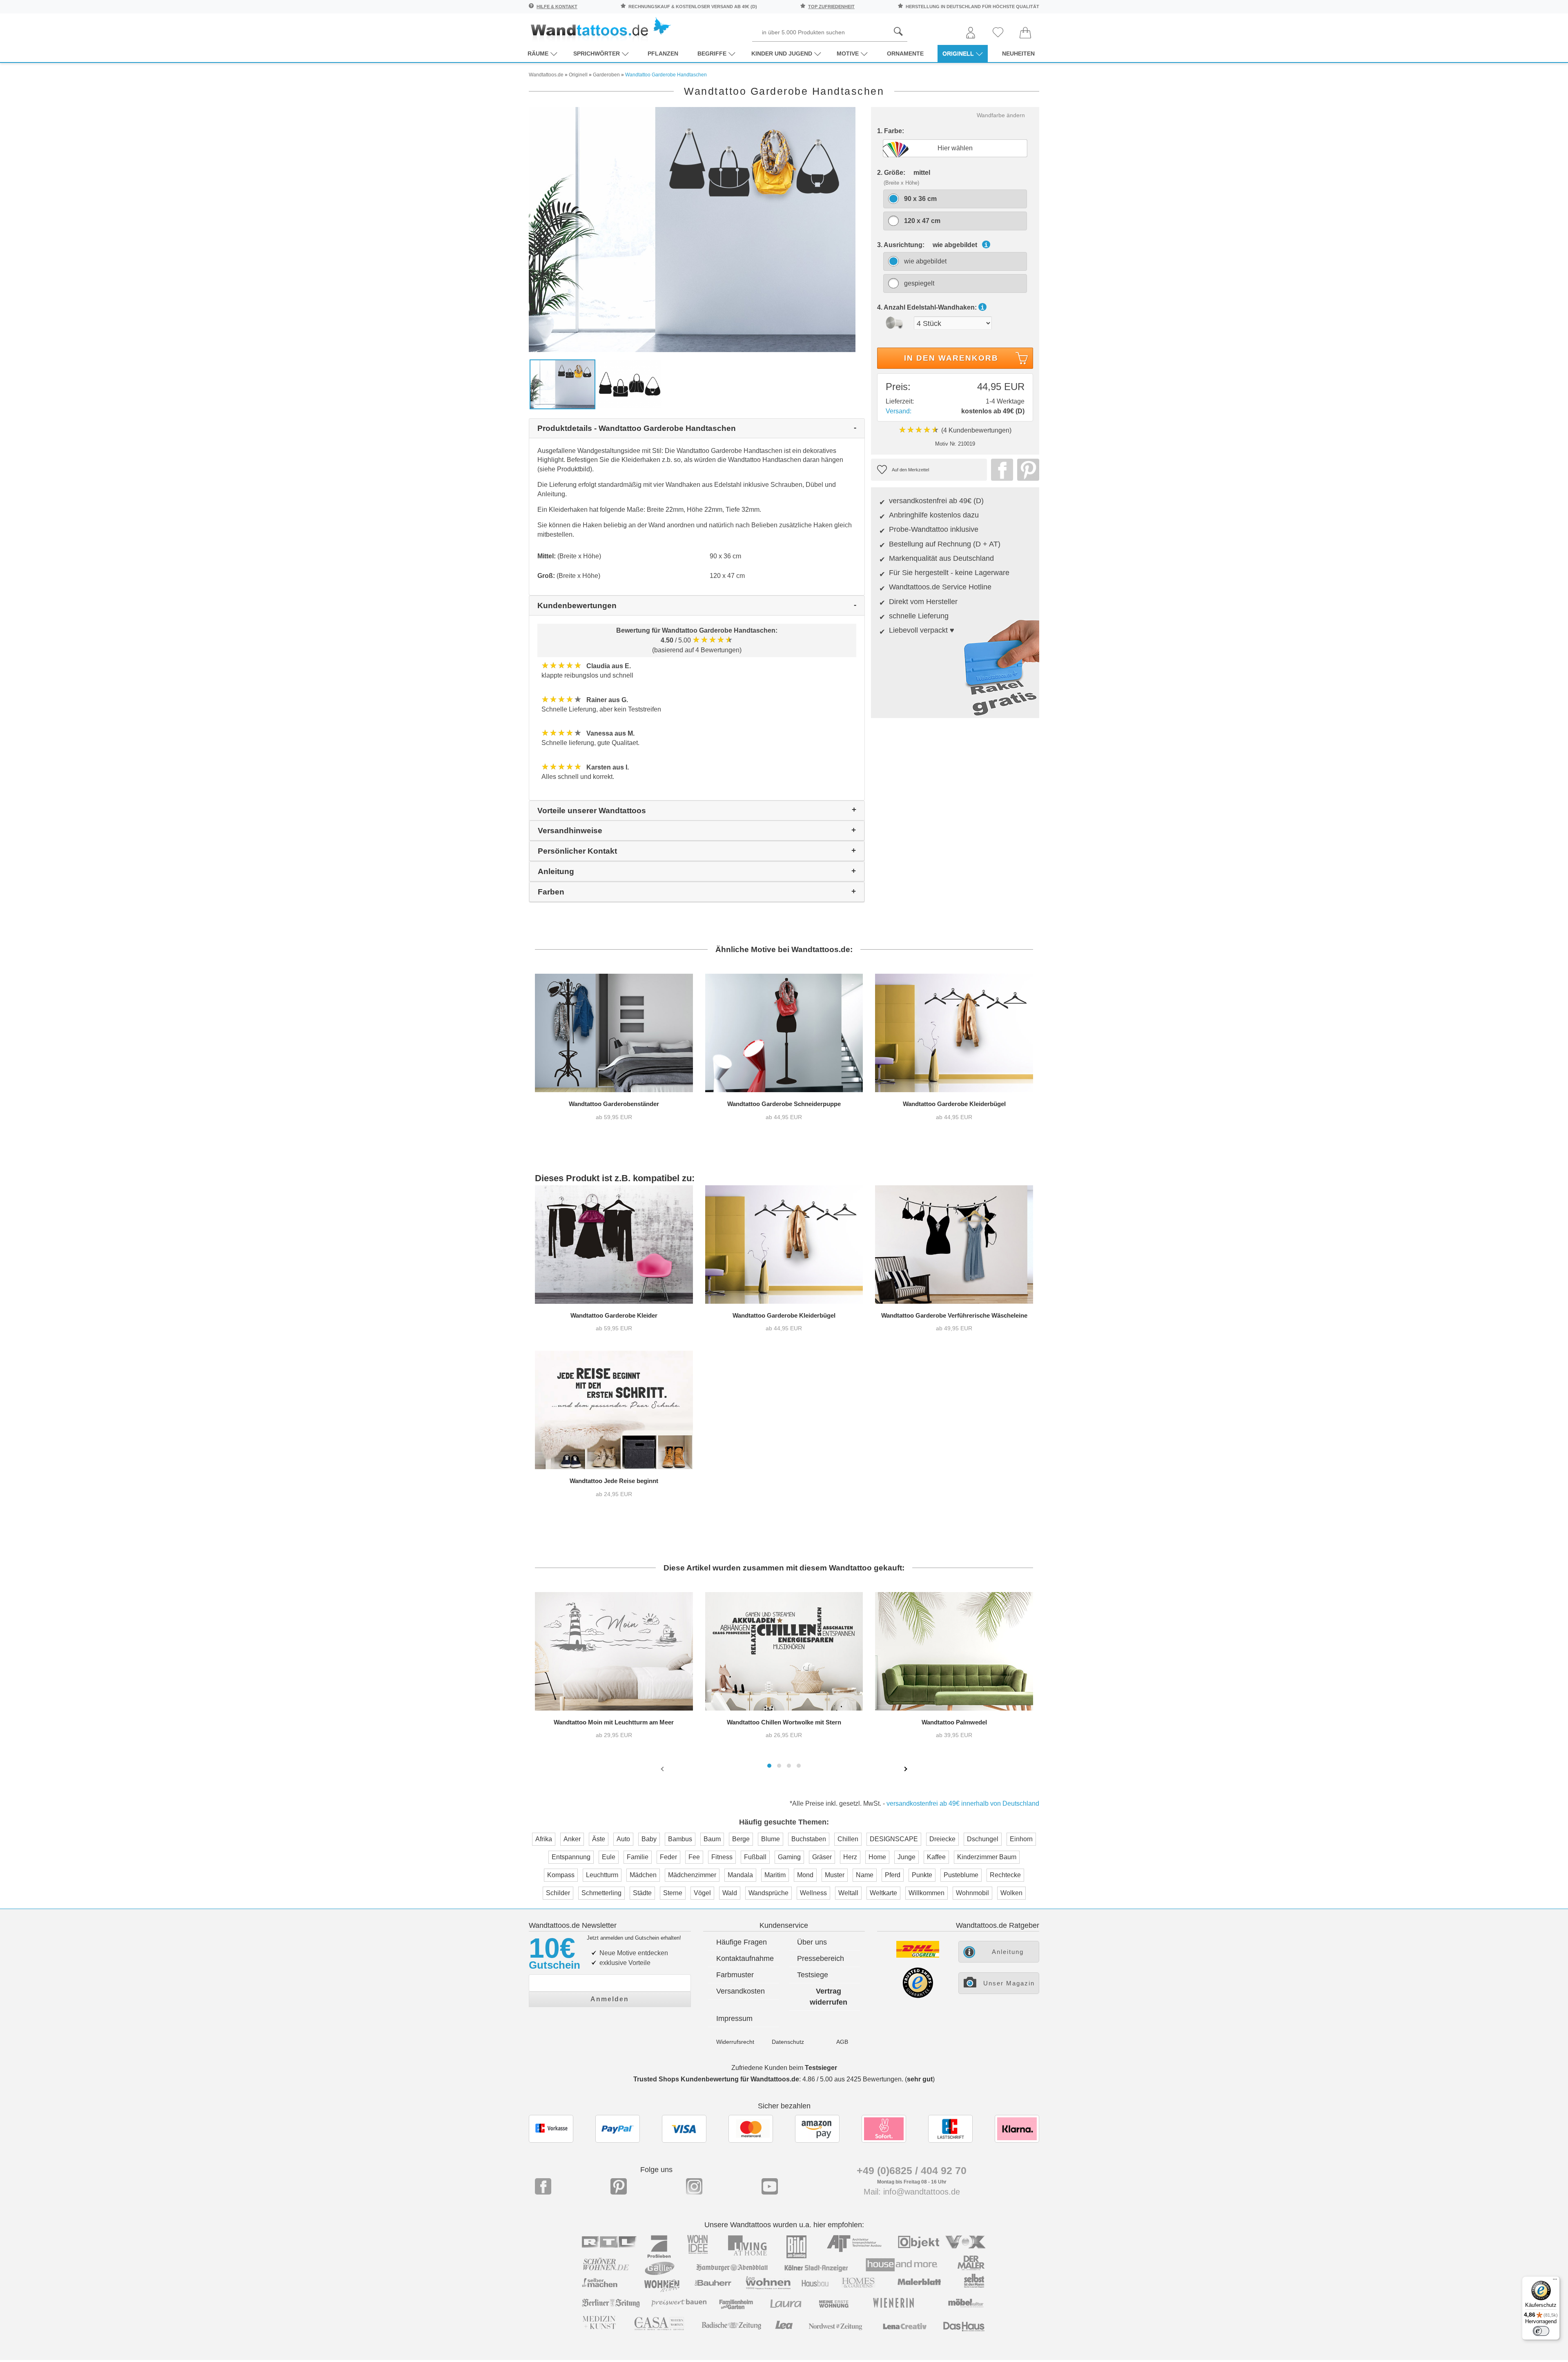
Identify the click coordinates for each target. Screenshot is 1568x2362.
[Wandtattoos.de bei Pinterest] (619, 2186)
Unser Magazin (1009, 1983)
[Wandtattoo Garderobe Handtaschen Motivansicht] (630, 384)
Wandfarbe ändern (1001, 115)
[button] (769, 1766)
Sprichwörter (597, 54)
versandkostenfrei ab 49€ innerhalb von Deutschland (963, 1803)
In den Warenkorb (951, 358)
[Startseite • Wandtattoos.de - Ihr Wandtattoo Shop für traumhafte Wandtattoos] (600, 29)
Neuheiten (1018, 54)
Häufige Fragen (742, 1942)
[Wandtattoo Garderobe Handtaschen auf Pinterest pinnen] (1026, 470)
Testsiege (813, 1975)
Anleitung (1008, 1952)
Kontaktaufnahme (745, 1958)
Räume (538, 54)
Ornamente (905, 54)
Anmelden (610, 1999)
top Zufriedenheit (831, 7)
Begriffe (712, 54)
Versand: (899, 411)
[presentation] (663, 1769)
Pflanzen (663, 54)
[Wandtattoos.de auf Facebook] (543, 2186)
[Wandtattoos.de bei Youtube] (770, 2186)
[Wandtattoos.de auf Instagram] (694, 2186)
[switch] (1541, 2331)
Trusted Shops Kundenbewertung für (716, 2079)
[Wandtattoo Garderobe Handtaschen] (692, 229)
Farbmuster (735, 1975)
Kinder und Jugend (782, 54)
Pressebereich (821, 1958)
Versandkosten (741, 1991)
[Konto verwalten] (971, 33)
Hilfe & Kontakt (557, 7)
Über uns (812, 1942)
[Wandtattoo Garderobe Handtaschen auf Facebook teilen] (1000, 470)
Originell (958, 54)
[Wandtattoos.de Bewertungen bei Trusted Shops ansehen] (918, 1996)
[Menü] (1555, 2281)
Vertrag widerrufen (829, 1997)
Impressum (734, 2019)
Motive (848, 54)
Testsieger (821, 2068)
